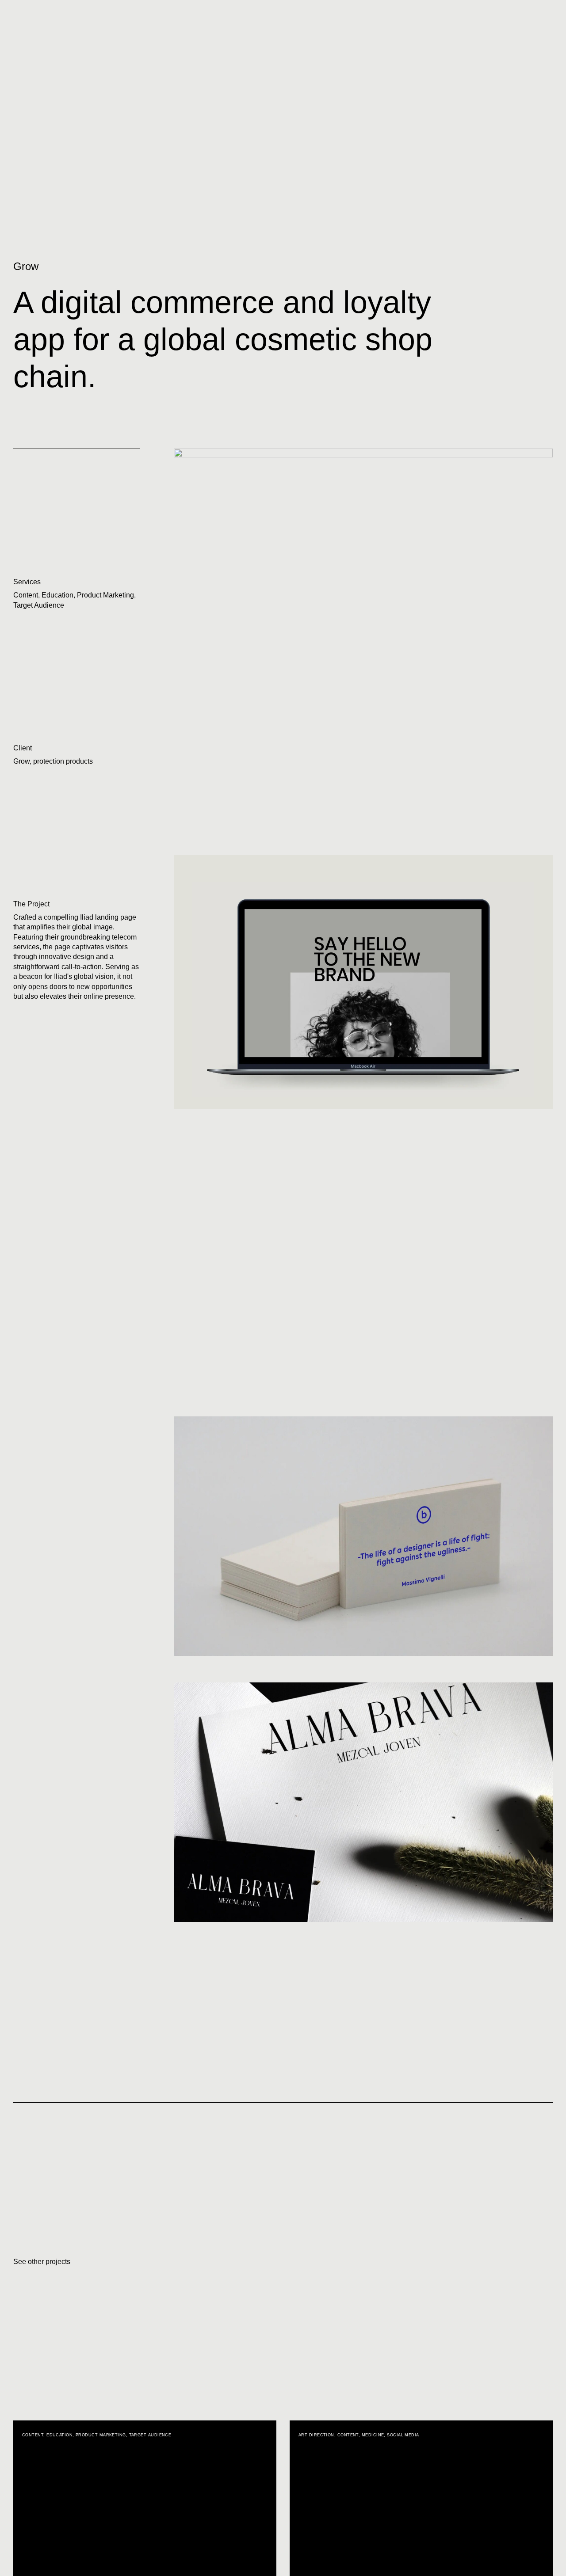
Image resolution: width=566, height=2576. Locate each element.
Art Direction (316, 2435)
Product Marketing (105, 595)
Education (57, 595)
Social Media (403, 2435)
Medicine (373, 2435)
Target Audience (39, 605)
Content (26, 595)
